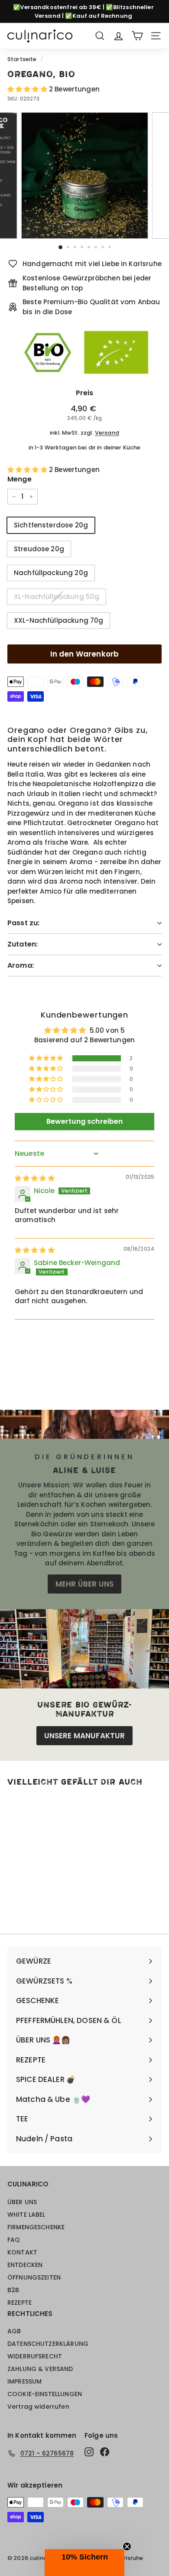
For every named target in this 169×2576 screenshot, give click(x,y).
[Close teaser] (127, 2547)
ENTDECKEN (25, 2265)
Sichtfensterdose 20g (51, 525)
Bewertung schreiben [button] (85, 1121)
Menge (19, 479)
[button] (28, 89)
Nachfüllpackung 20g (51, 573)
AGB (14, 2331)
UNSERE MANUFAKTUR (85, 1736)
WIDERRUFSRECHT (35, 2356)
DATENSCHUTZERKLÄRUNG (48, 2344)
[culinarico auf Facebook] (105, 2452)
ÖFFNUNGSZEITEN (34, 2277)
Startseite (22, 59)
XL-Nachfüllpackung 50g (57, 597)
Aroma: (21, 965)
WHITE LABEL (26, 2215)
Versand (107, 433)
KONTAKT (22, 2252)
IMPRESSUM (24, 2381)
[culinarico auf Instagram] (89, 2452)
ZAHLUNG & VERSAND (40, 2369)
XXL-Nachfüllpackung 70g (58, 620)
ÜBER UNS (22, 2202)
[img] (35, 1178)
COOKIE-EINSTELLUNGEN (45, 2394)
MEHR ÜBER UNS (84, 1584)
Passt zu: (23, 923)
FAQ (14, 2240)
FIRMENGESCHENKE (36, 2227)
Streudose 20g (39, 549)
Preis (85, 393)
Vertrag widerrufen (38, 2407)
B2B (13, 2290)
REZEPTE (19, 2303)
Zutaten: (23, 944)
